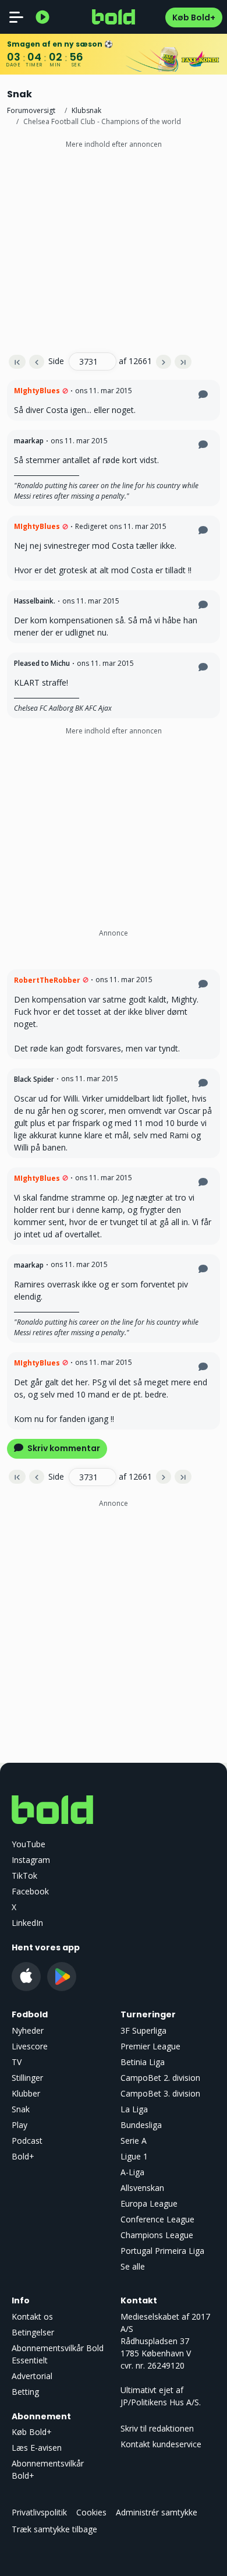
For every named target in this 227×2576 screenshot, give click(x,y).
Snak (21, 2109)
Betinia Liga (143, 2062)
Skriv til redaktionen (157, 2428)
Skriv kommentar (63, 1448)
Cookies (91, 2512)
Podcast (27, 2141)
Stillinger (27, 2078)
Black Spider (34, 1079)
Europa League (149, 2203)
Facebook (30, 1891)
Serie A (134, 2141)
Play (19, 2125)
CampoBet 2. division (160, 2078)
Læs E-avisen (37, 2448)
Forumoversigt (31, 110)
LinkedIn (27, 1923)
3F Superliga (143, 2030)
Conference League (157, 2219)
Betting (25, 2392)
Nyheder (28, 2030)
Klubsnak (86, 110)
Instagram (31, 1860)
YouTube (29, 1844)
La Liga (134, 2109)
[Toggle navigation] (16, 17)
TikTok (24, 1875)
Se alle (133, 2266)
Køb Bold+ (194, 17)
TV (17, 2062)
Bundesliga (141, 2125)
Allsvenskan (142, 2188)
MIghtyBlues (37, 391)
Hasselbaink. (35, 601)
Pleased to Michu (42, 663)
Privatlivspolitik (39, 2512)
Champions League (157, 2235)
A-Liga (132, 2172)
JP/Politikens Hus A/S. (161, 2402)
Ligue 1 (134, 2156)
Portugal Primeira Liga (162, 2251)
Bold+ (23, 2156)
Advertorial (32, 2376)
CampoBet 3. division (160, 2093)
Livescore (30, 2046)
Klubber (26, 2093)
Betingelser (33, 2332)
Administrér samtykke (157, 2512)
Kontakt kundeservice (161, 2444)
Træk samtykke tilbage (54, 2529)
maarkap (29, 441)
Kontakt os (32, 2316)
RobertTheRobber (47, 980)
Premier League (150, 2046)
